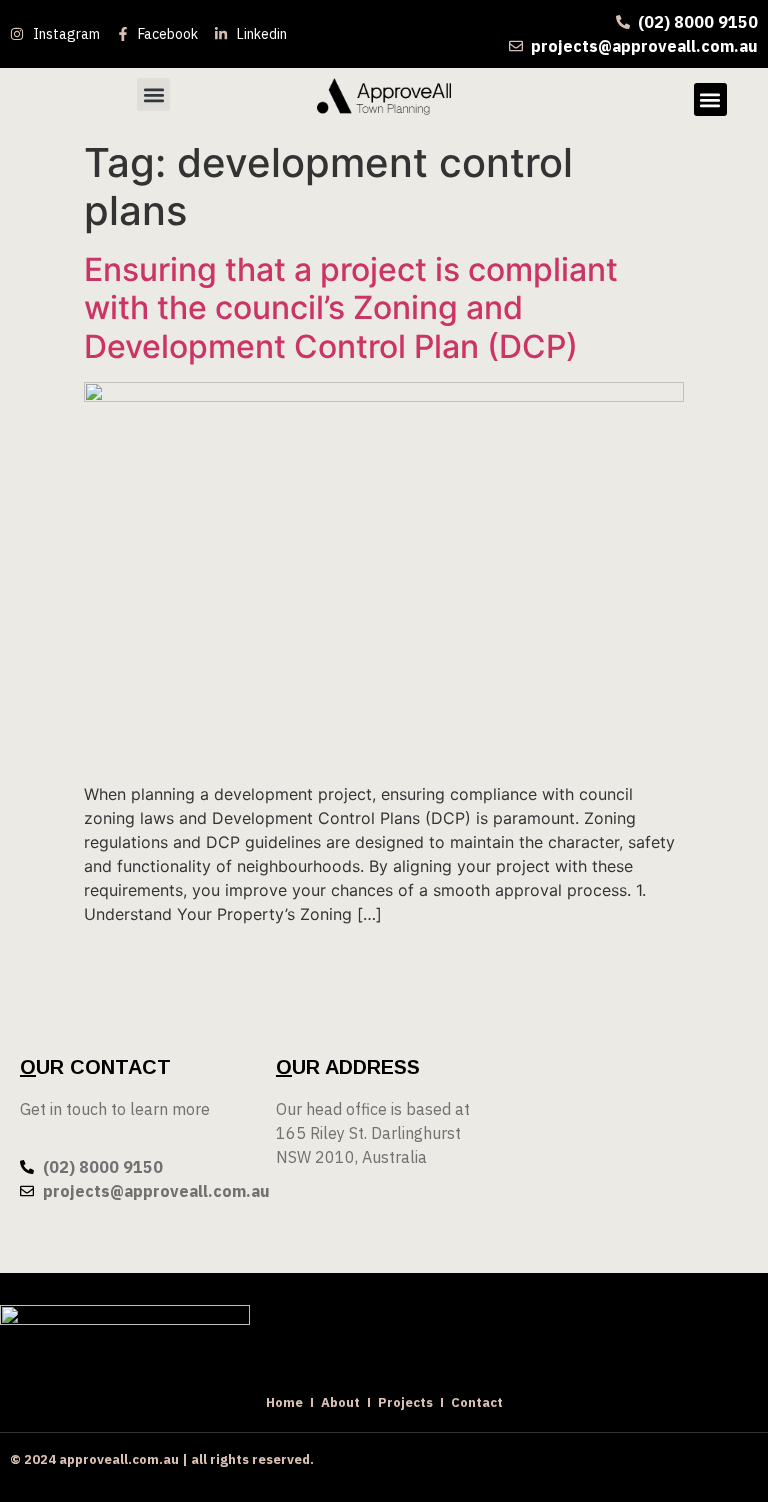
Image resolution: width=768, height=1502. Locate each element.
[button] (153, 94)
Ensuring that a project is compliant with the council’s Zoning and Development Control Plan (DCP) (351, 308)
